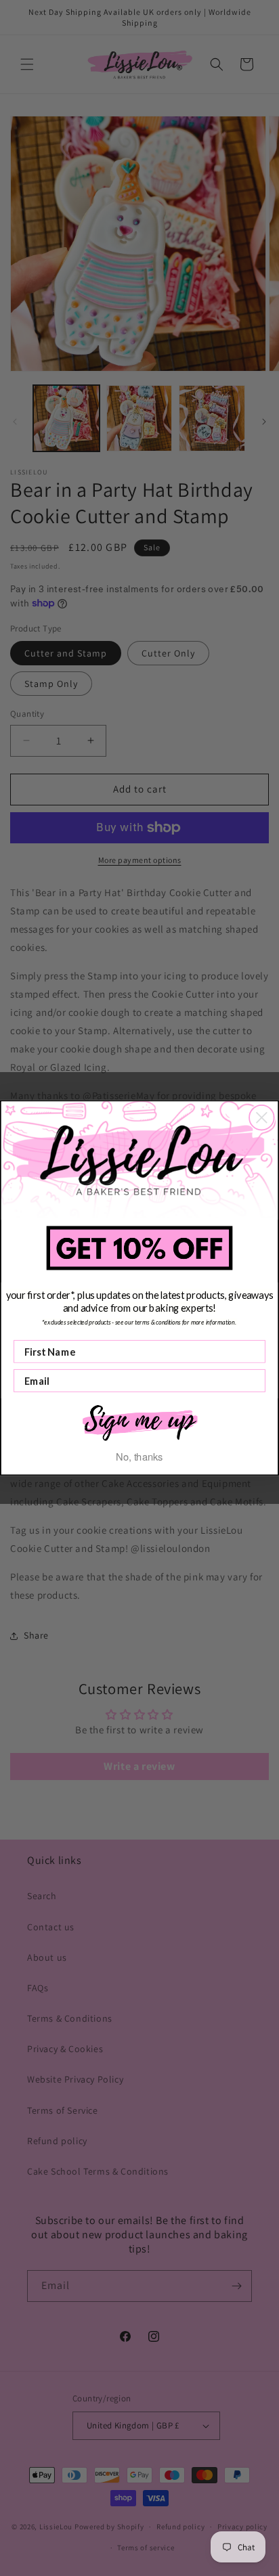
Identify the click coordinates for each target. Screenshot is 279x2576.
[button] (140, 1422)
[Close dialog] (262, 1118)
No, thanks (139, 1456)
